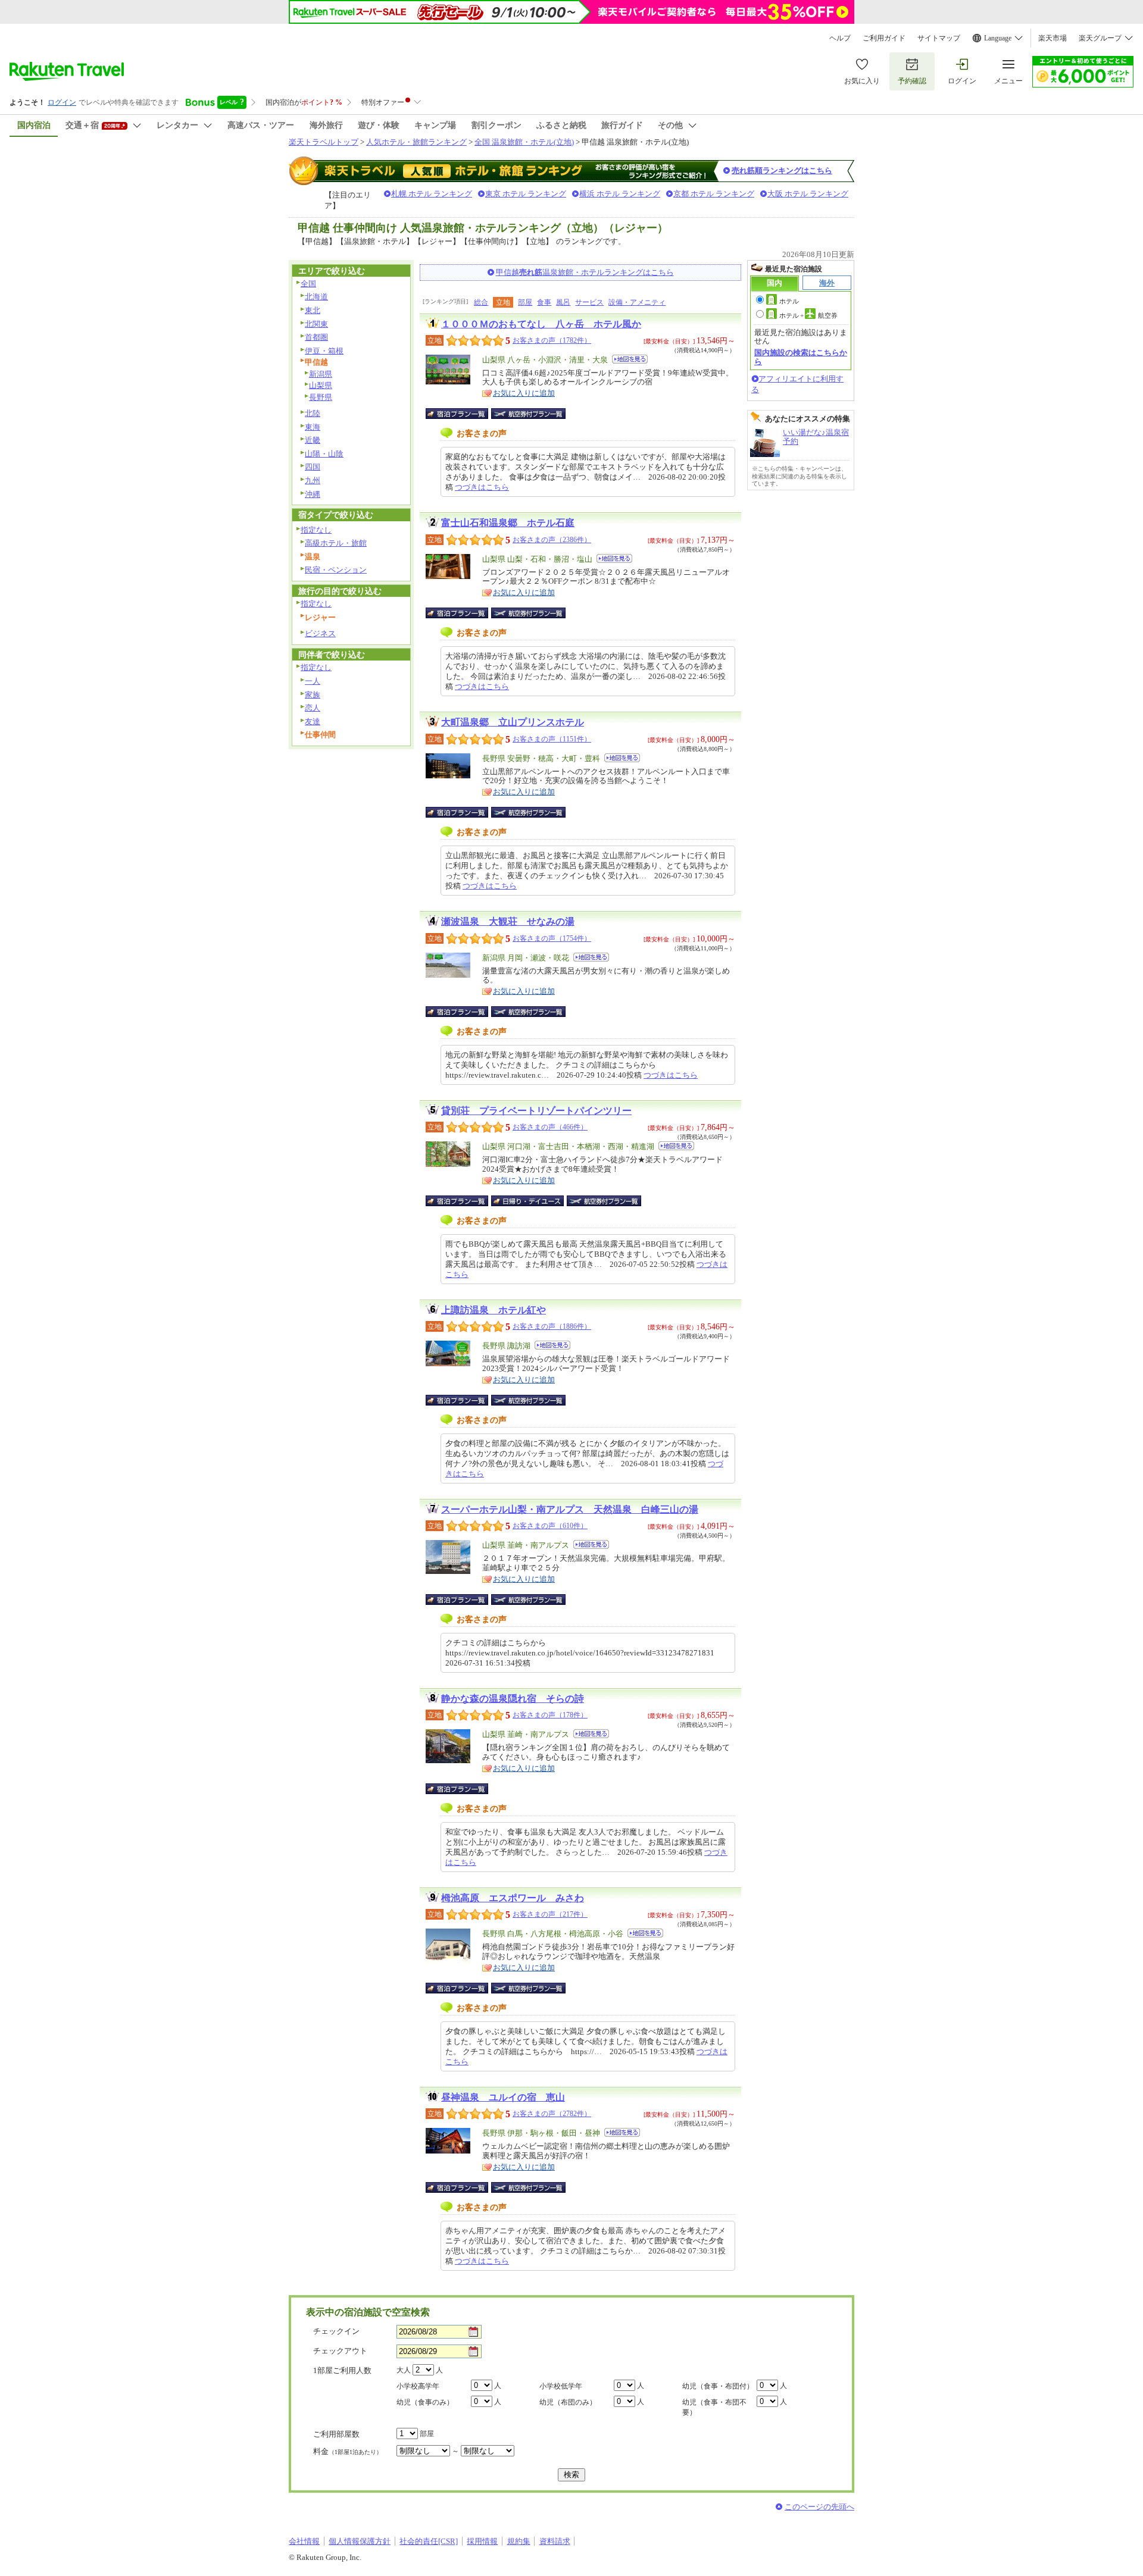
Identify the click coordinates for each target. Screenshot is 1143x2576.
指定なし (316, 530)
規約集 (519, 2541)
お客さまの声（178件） (550, 1715)
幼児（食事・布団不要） (714, 2407)
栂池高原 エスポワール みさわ (513, 1898)
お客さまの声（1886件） (552, 1326)
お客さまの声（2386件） (552, 540)
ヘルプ (840, 38)
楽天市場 (1053, 38)
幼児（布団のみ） (568, 2402)
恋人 (313, 708)
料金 (348, 2451)
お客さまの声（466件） (550, 1127)
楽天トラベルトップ (324, 142)
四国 (313, 467)
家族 (313, 695)
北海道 (316, 297)
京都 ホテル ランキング (714, 194)
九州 (313, 481)
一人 (313, 681)
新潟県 (321, 374)
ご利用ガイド (884, 38)
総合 (481, 302)
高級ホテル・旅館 (336, 543)
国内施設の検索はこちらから (801, 357)
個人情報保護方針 (360, 2541)
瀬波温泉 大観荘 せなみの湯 (508, 921)
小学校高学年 (418, 2386)
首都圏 (316, 337)
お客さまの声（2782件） (552, 2114)
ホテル (789, 301)
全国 (308, 284)
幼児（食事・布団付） (718, 2386)
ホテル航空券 (808, 315)
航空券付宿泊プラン (528, 414)
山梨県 (321, 385)
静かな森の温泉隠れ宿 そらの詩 (513, 1699)
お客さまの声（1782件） (552, 340)
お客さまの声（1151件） (552, 739)
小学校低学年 (561, 2386)
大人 (404, 2370)
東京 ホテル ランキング (526, 194)
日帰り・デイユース (528, 1201)
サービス (589, 302)
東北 (313, 310)
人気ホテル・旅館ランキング (416, 142)
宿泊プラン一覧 (463, 414)
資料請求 (555, 2541)
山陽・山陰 (324, 454)
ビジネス (320, 633)
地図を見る (630, 359)
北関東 (316, 324)
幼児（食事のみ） (425, 2402)
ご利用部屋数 (336, 2434)
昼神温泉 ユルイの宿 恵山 (503, 2097)
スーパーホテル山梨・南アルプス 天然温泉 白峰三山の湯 (570, 1509)
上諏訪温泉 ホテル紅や (494, 1310)
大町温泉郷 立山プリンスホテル (513, 722)
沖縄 (313, 494)
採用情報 (482, 2541)
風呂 (563, 302)
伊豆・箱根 (324, 351)
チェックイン (336, 2331)
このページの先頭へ (819, 2507)
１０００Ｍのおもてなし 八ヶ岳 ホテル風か (541, 324)
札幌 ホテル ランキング (432, 194)
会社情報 (304, 2541)
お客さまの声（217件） (550, 1914)
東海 (313, 427)
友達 (313, 722)
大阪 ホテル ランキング (808, 194)
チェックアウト (340, 2351)
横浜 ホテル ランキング (620, 194)
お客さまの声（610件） (550, 1526)
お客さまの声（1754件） (552, 938)
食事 (544, 302)
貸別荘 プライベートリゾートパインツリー (536, 1111)
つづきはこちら (482, 487)
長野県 (321, 397)
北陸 (313, 413)
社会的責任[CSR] (429, 2541)
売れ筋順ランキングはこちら (782, 170)
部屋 (525, 302)
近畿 (313, 440)
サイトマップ (939, 38)
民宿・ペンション (336, 570)
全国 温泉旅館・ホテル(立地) (524, 142)
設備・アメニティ (637, 302)
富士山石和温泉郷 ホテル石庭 (508, 523)
